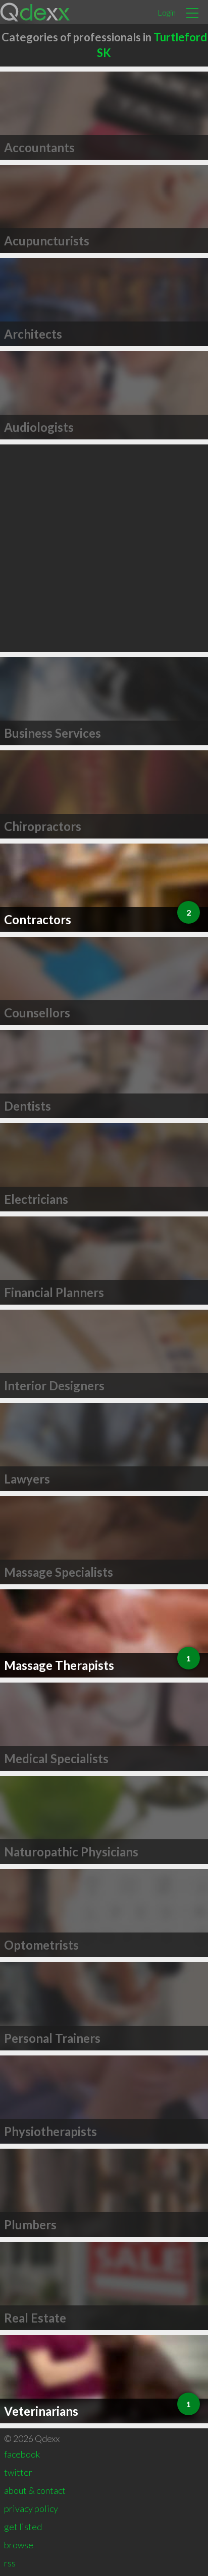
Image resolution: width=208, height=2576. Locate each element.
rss (10, 2563)
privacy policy (31, 2508)
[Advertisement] (104, 548)
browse (19, 2545)
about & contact (35, 2490)
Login (167, 12)
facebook (22, 2454)
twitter (18, 2472)
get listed (23, 2527)
